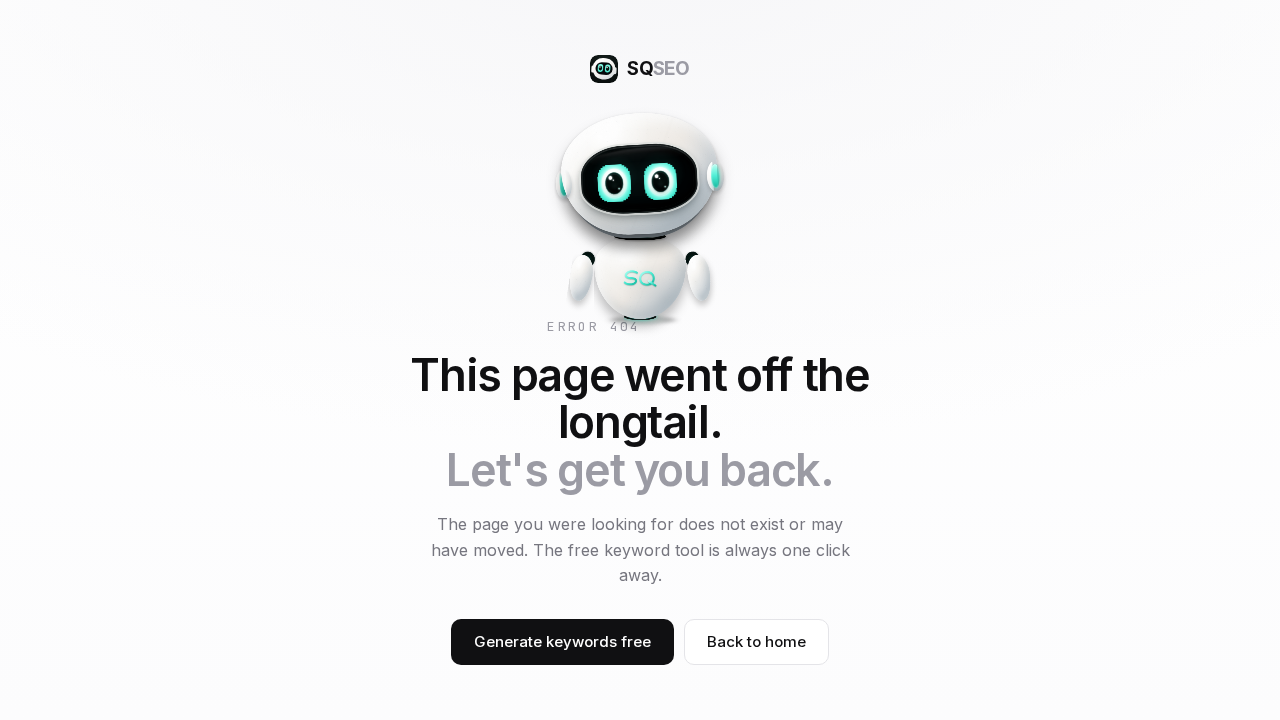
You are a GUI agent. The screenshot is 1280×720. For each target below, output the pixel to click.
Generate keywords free (562, 641)
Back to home (756, 641)
